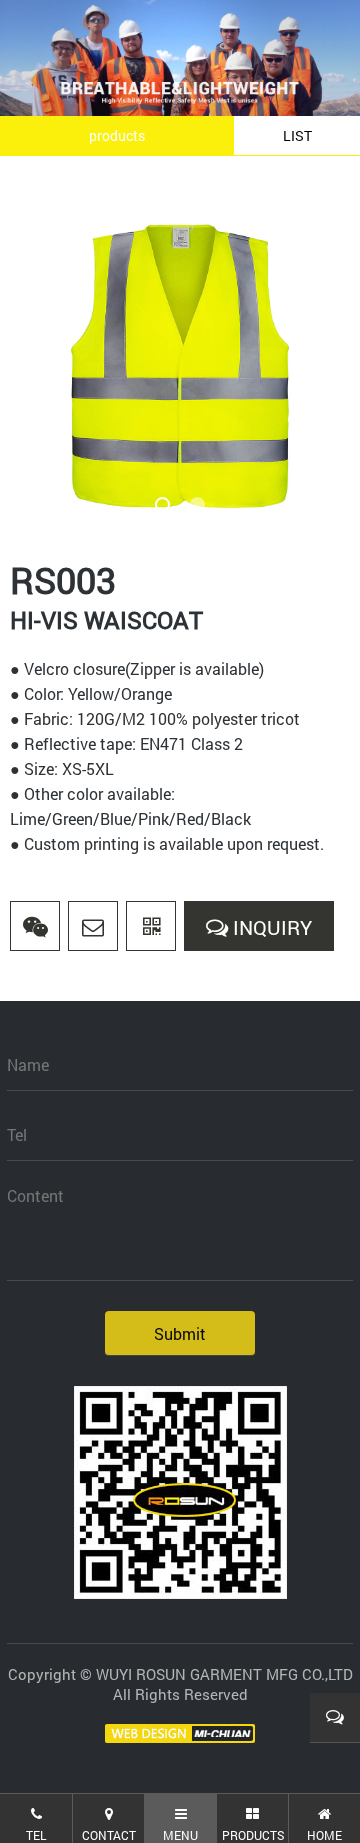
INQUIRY (270, 927)
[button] (162, 504)
